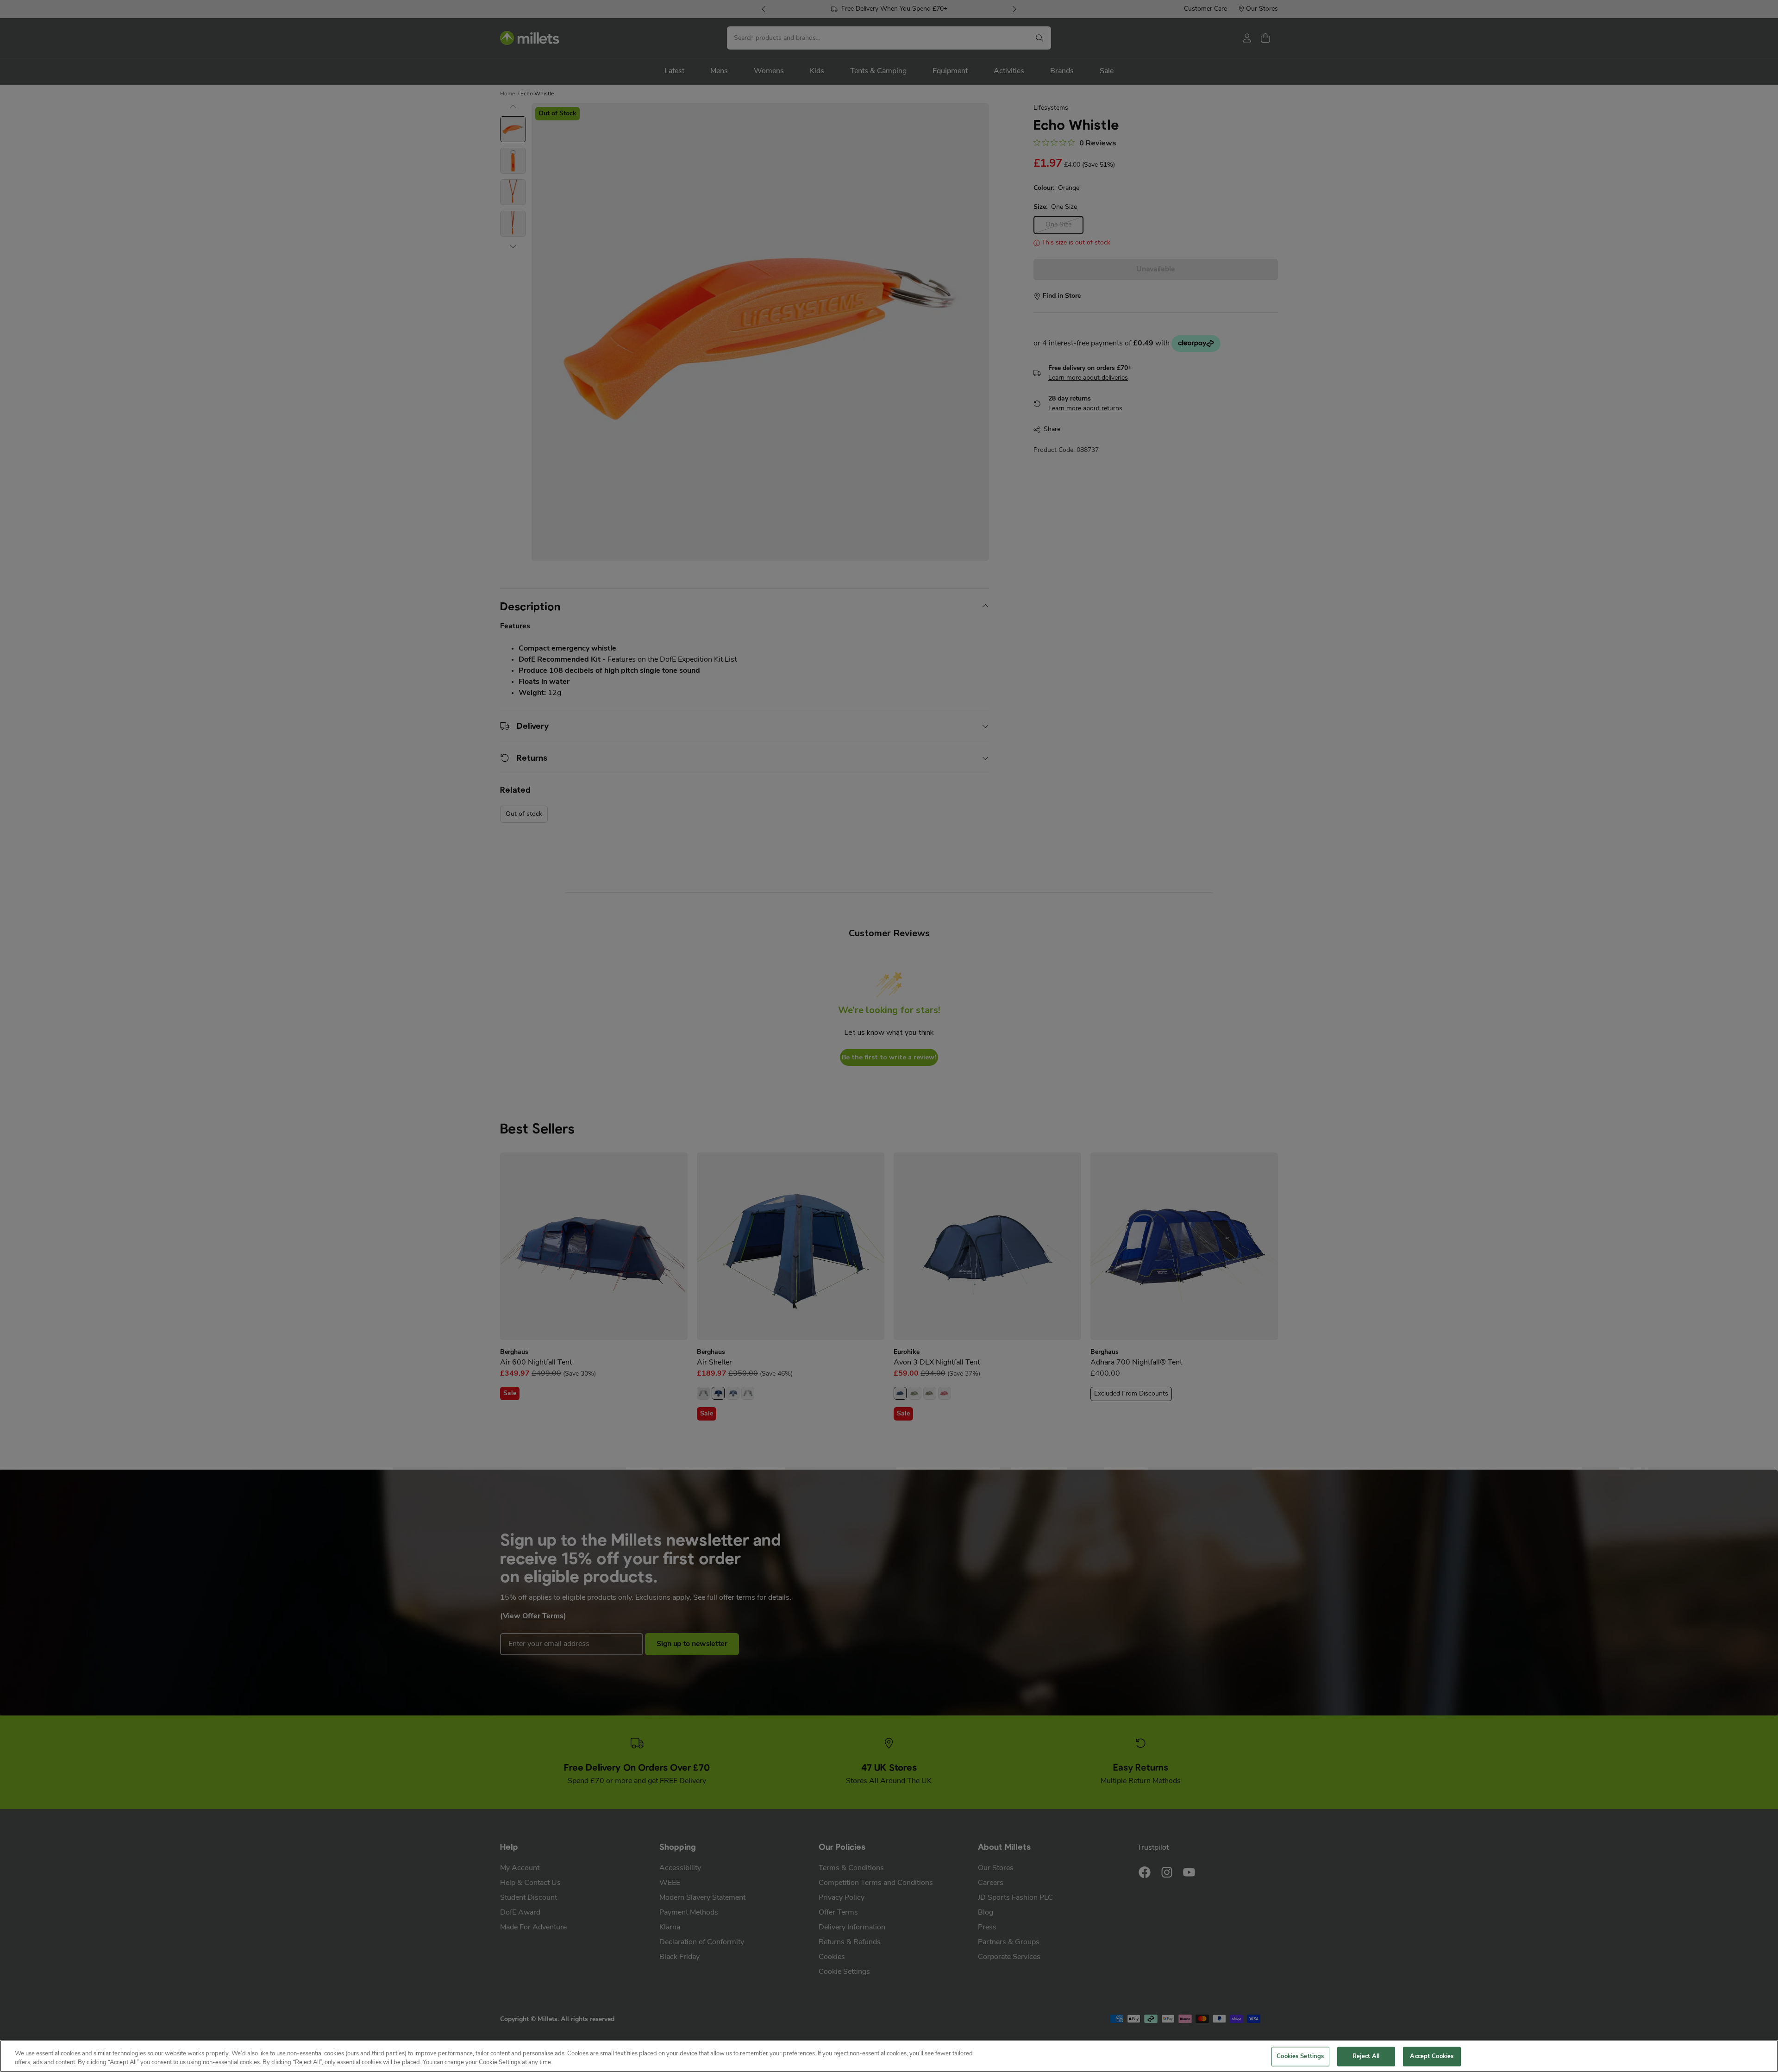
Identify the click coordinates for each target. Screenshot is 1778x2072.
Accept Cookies (1432, 2056)
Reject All (1366, 2056)
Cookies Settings (1300, 2056)
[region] (889, 2056)
